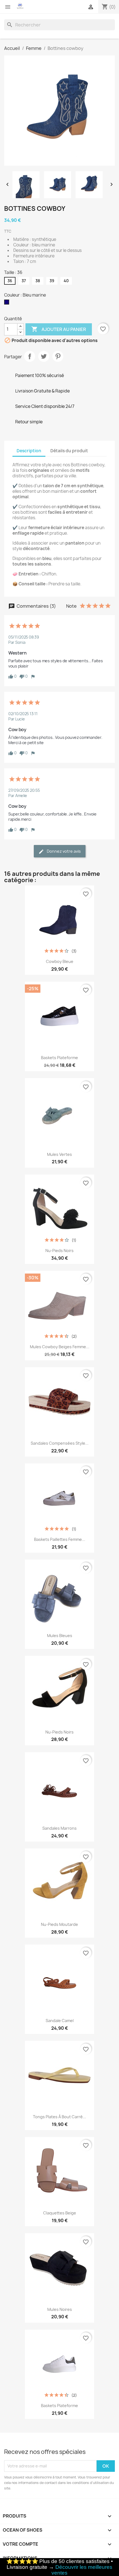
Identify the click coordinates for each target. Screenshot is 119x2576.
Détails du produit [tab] (69, 451)
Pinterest (58, 356)
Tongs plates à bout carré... (59, 2117)
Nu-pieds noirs (59, 1251)
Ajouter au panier (59, 329)
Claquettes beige (60, 2213)
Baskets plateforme (59, 1058)
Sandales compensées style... (60, 1443)
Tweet (44, 356)
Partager (30, 356)
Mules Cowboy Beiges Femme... (60, 1347)
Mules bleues (60, 1636)
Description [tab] (29, 451)
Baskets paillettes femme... (60, 1539)
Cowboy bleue (60, 961)
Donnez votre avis (63, 851)
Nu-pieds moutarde (59, 1924)
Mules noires (60, 2309)
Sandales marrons (59, 1828)
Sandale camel (60, 2021)
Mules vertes (59, 1154)
